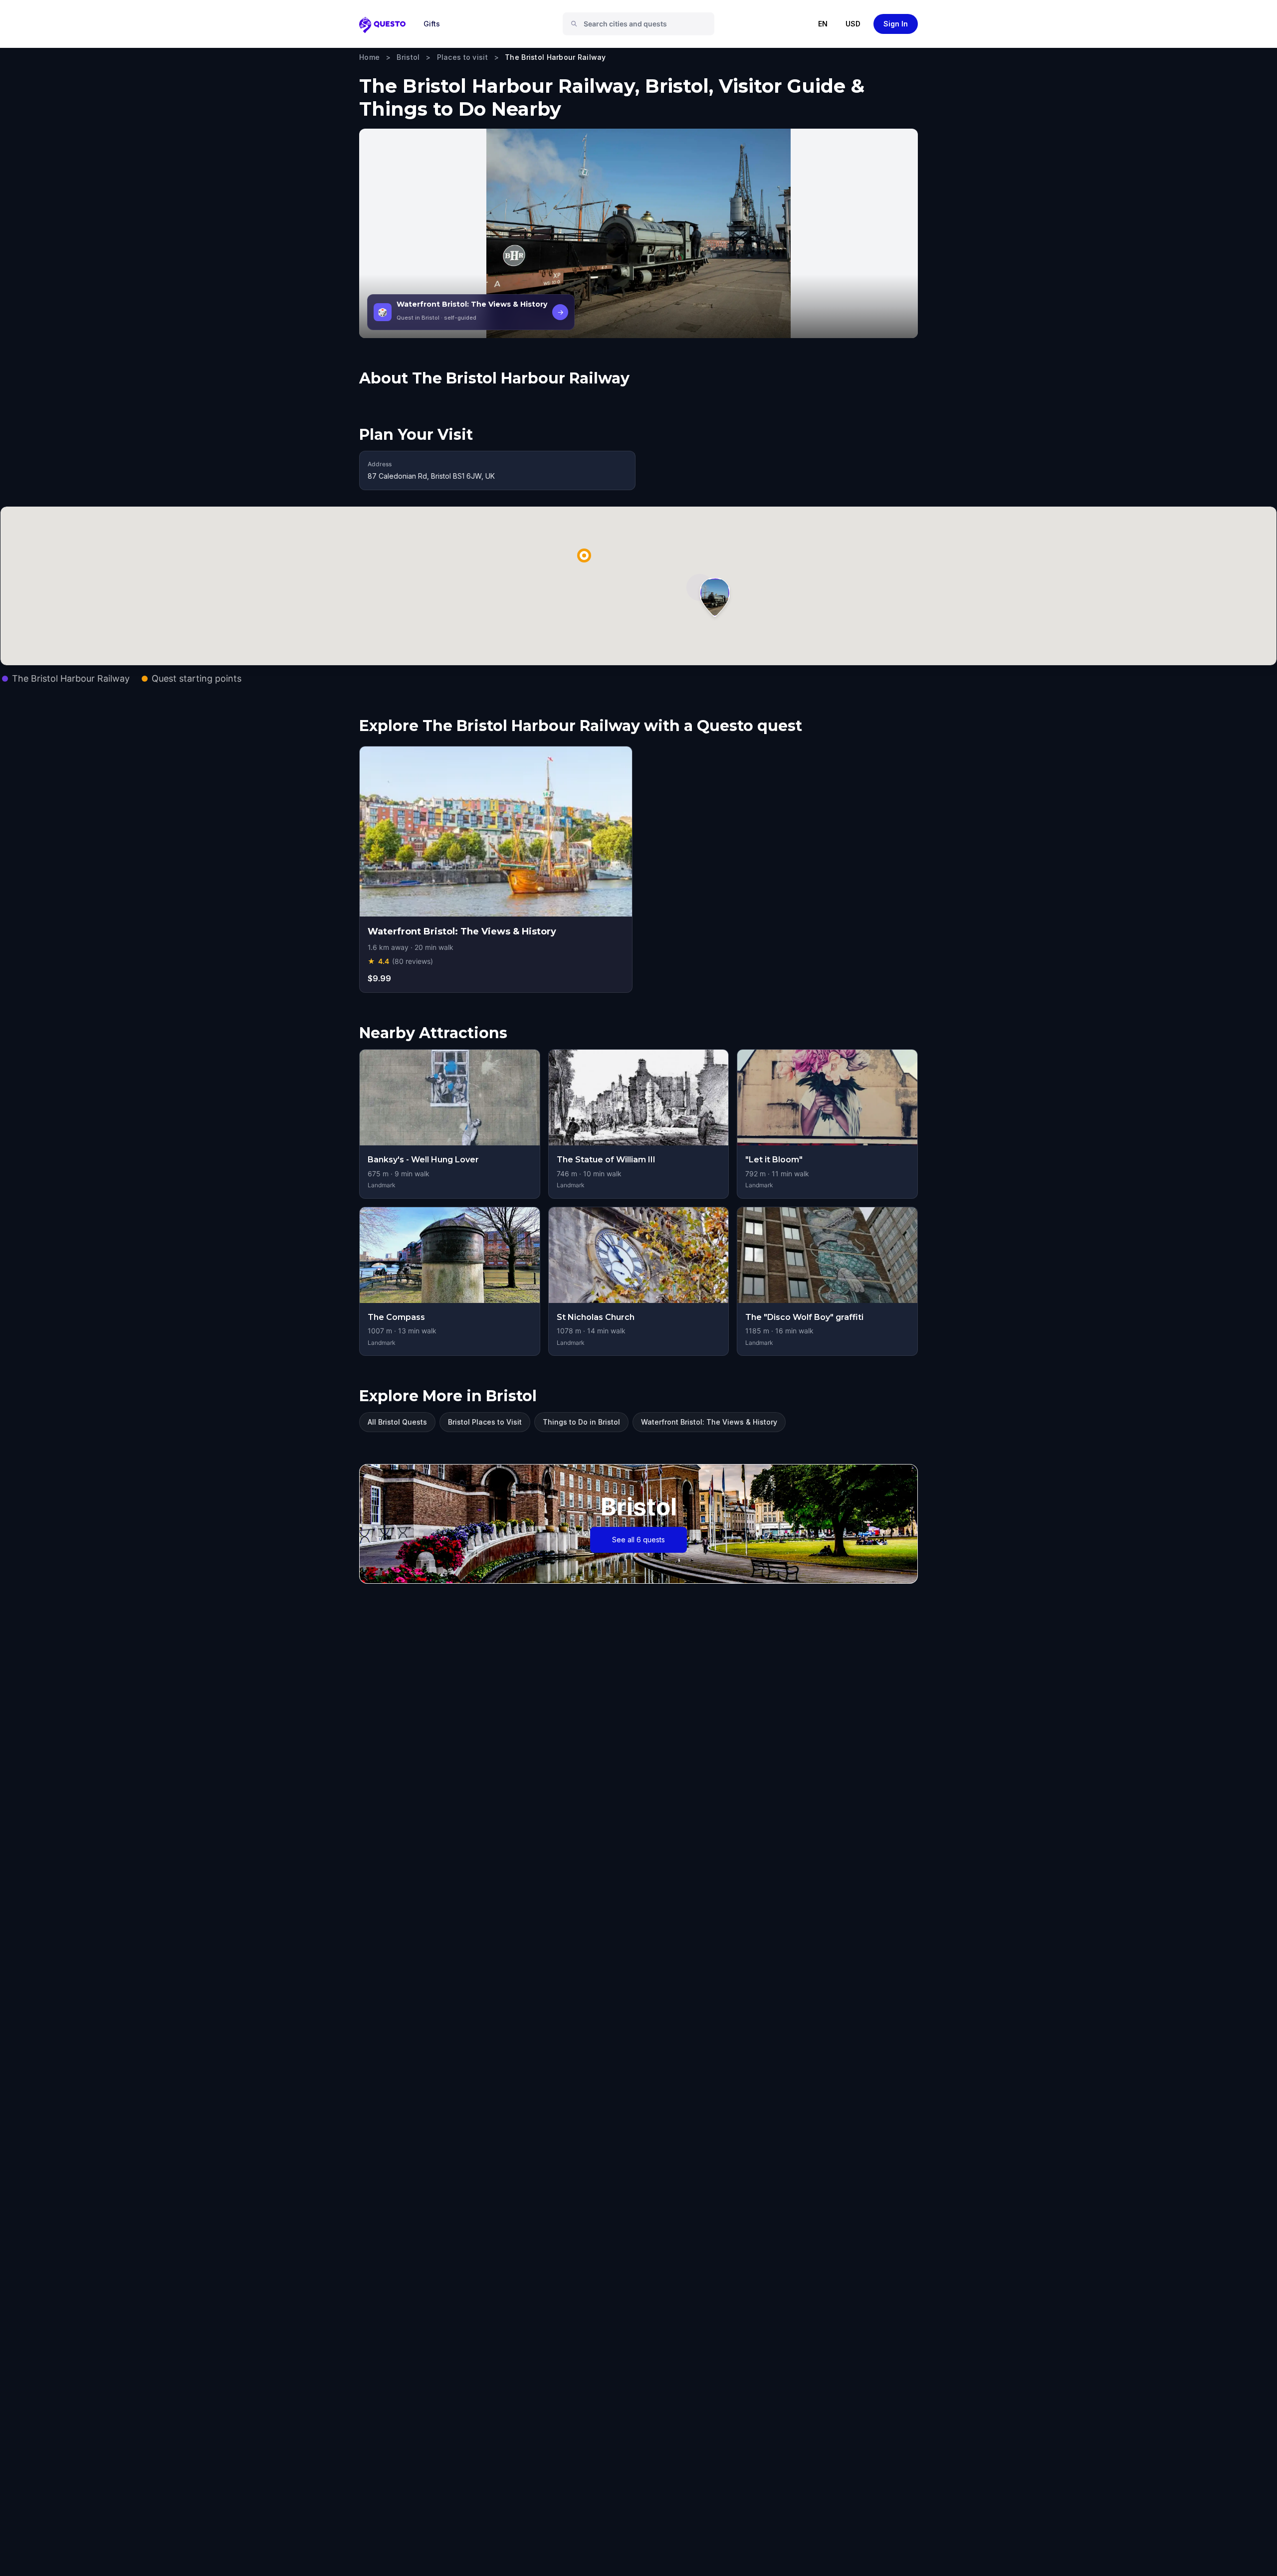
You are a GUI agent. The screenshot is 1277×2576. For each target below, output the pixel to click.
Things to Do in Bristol (581, 1422)
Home (369, 57)
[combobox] (642, 24)
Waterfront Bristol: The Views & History (709, 1422)
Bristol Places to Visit (485, 1422)
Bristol (408, 57)
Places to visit (462, 57)
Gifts (432, 24)
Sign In (896, 24)
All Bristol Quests (397, 1422)
